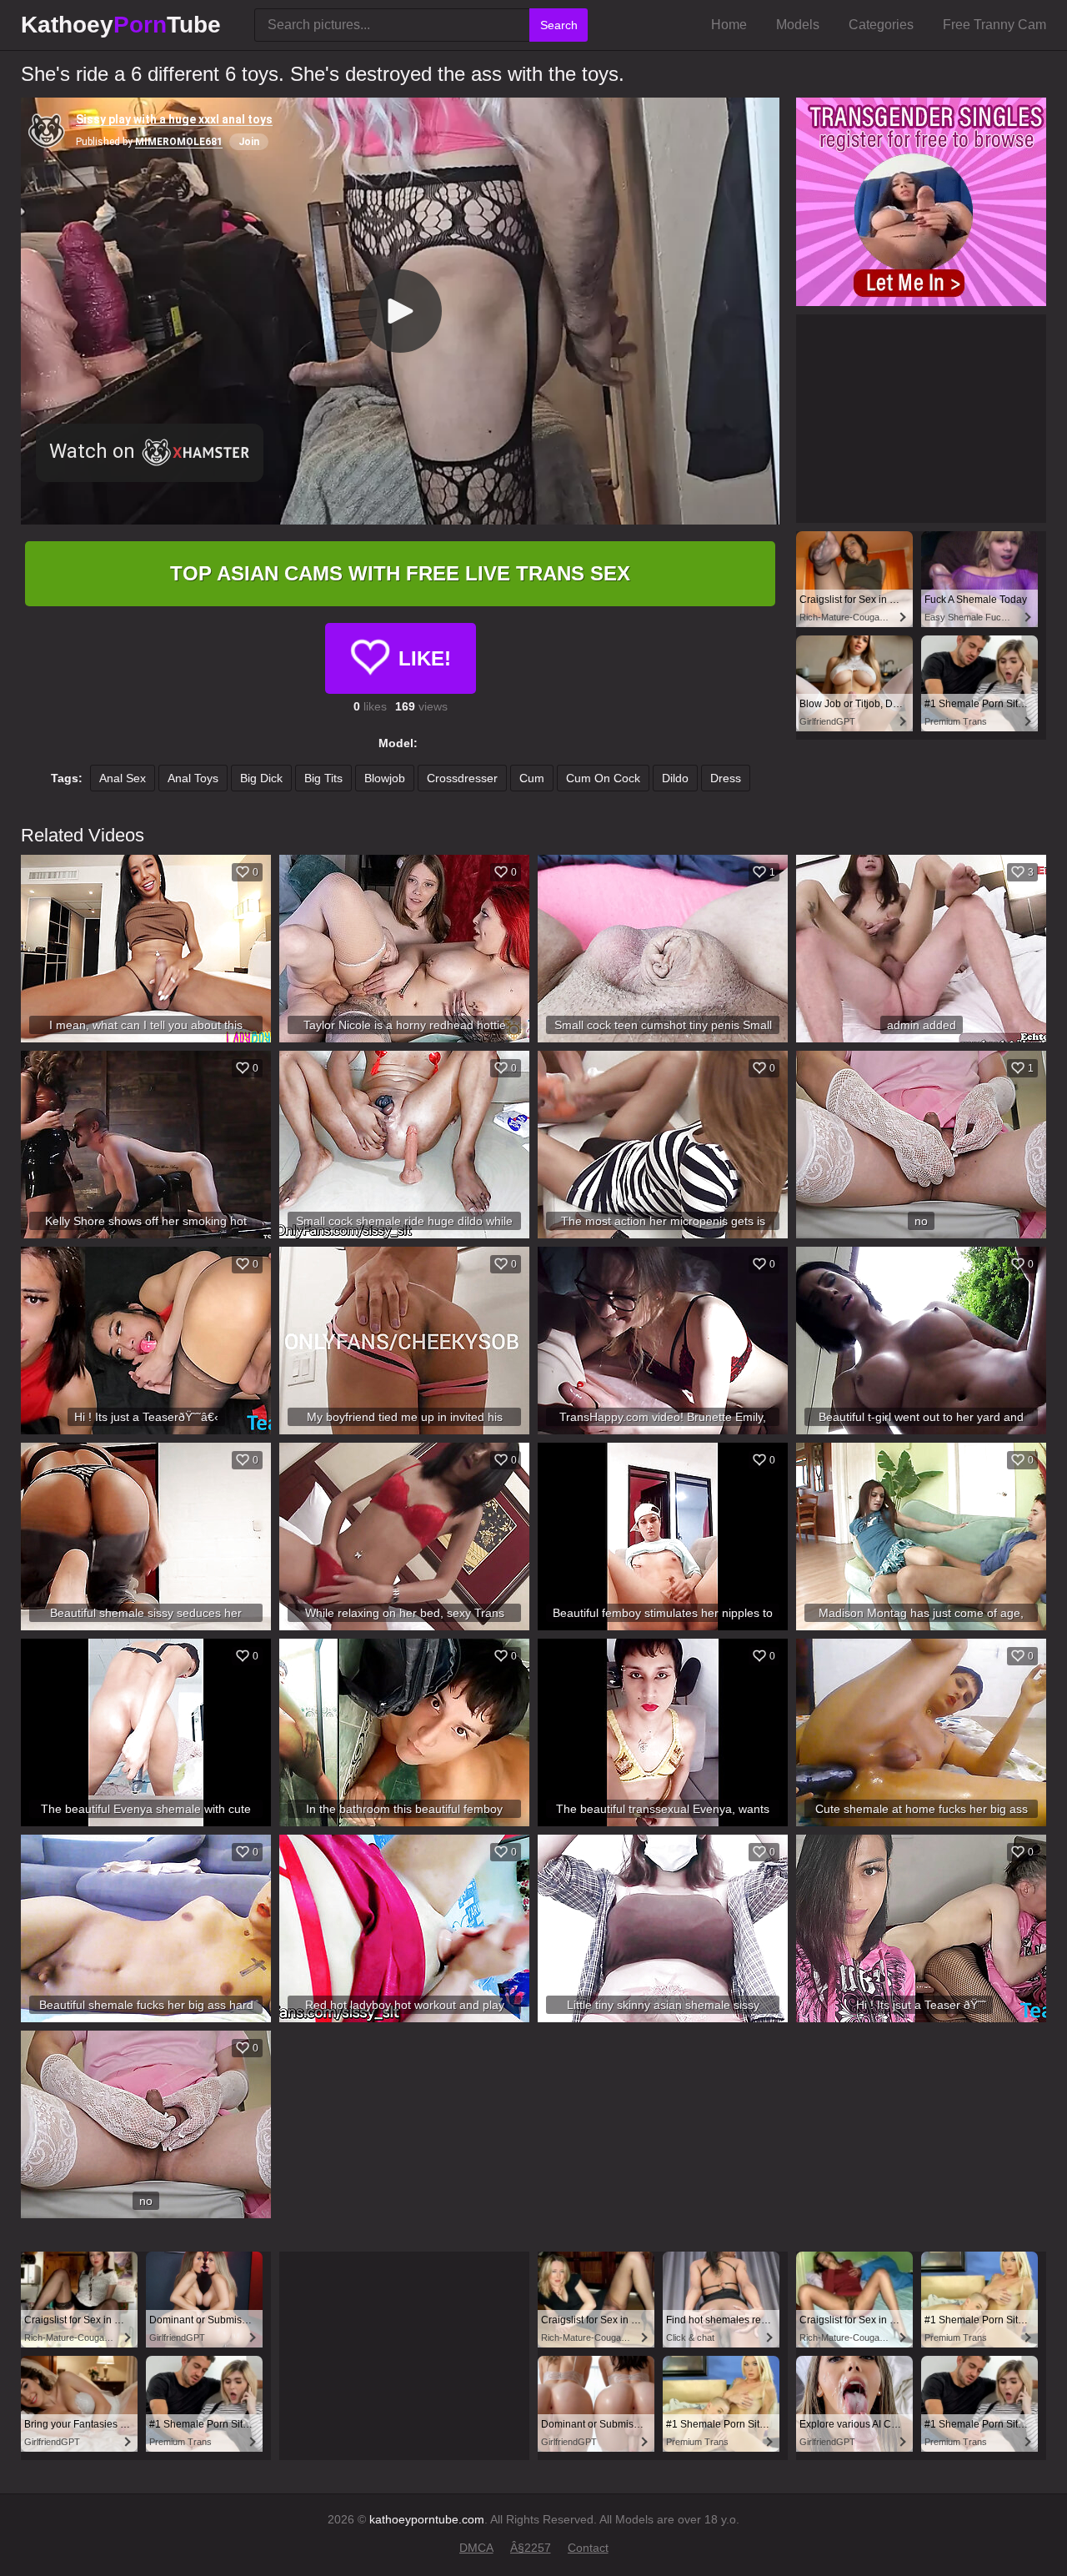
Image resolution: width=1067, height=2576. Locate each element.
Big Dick (261, 778)
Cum (532, 778)
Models (798, 25)
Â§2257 (531, 2548)
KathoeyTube (121, 25)
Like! (425, 658)
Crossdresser (462, 778)
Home (729, 25)
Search (559, 25)
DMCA (476, 2548)
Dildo (675, 778)
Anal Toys (193, 778)
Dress (726, 778)
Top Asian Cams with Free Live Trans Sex (400, 573)
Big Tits (323, 778)
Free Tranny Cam (994, 25)
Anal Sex (123, 778)
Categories (881, 25)
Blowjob (385, 778)
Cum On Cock (603, 778)
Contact (588, 2548)
